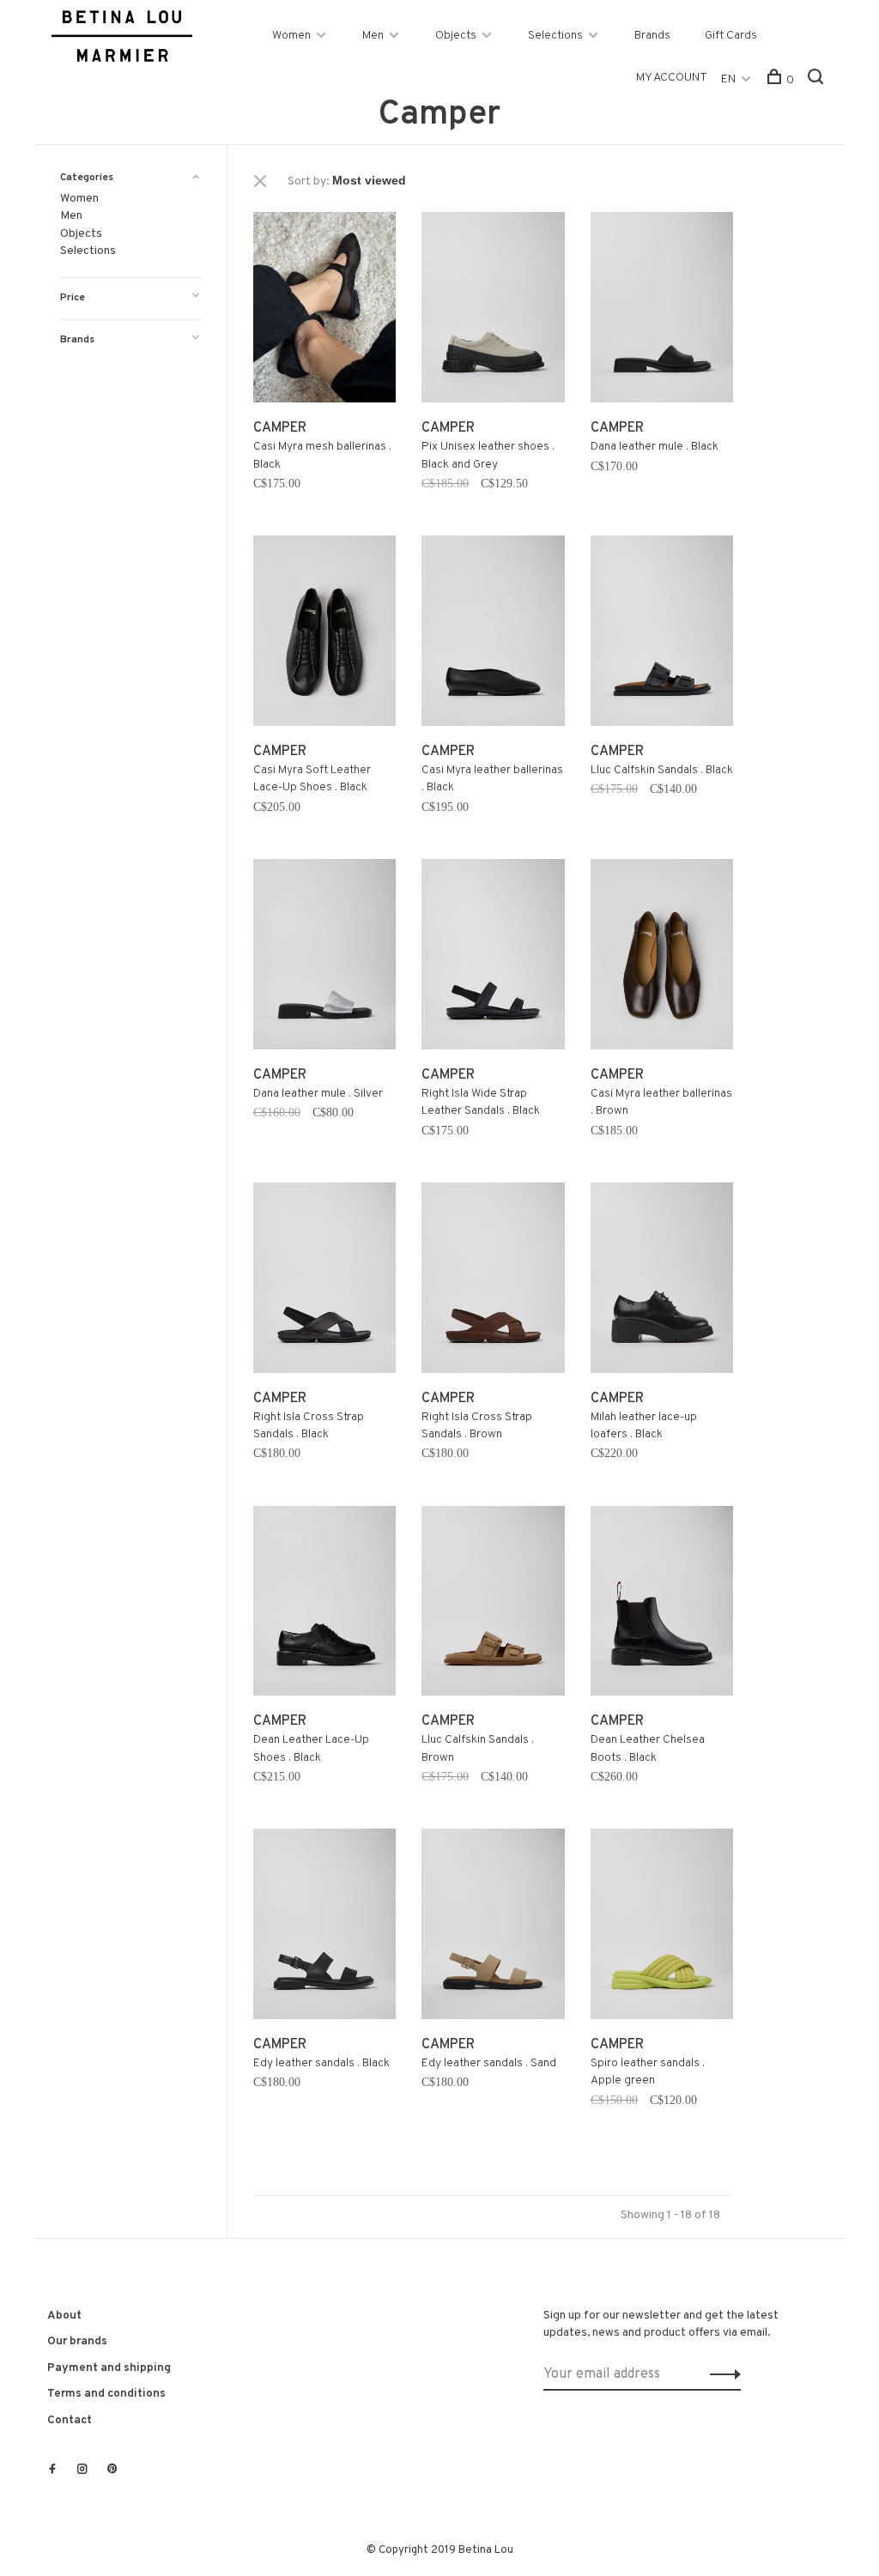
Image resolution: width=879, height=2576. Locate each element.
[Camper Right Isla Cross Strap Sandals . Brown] (493, 1281)
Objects (456, 36)
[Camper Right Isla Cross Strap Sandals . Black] (324, 1281)
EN (728, 79)
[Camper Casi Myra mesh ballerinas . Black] (324, 311)
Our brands (77, 2341)
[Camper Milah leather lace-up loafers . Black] (662, 1281)
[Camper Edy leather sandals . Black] (324, 1927)
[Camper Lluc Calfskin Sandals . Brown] (493, 1605)
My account (672, 78)
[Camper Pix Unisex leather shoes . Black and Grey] (493, 311)
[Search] (818, 80)
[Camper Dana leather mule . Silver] (324, 958)
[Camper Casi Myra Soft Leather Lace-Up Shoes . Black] (324, 634)
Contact (70, 2420)
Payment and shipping (109, 2368)
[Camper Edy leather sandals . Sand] (493, 1927)
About (64, 2316)
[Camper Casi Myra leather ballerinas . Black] (493, 634)
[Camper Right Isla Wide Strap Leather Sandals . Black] (493, 958)
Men (373, 36)
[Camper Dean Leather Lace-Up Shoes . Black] (324, 1605)
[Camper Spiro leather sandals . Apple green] (662, 1927)
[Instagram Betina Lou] (82, 2470)
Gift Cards (731, 36)
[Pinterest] (112, 2470)
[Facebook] (52, 2470)
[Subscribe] (721, 2374)
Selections (555, 36)
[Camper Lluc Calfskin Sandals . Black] (662, 634)
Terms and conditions (106, 2394)
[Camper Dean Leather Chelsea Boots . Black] (662, 1605)
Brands (652, 36)
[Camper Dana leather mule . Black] (662, 311)
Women (291, 36)
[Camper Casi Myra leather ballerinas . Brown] (662, 958)
